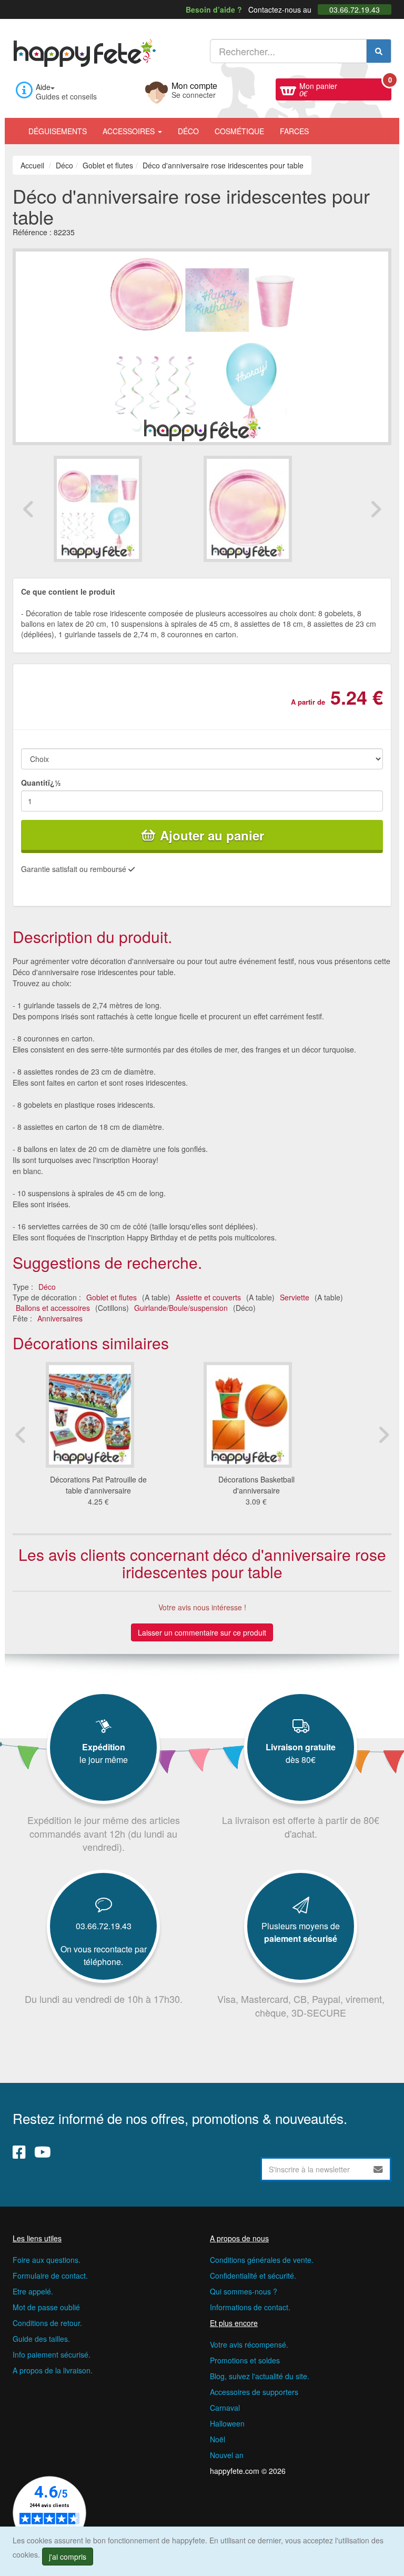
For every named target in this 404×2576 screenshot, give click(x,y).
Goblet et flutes (112, 1297)
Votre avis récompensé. (249, 2344)
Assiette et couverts (208, 1297)
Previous (28, 509)
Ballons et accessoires (53, 1308)
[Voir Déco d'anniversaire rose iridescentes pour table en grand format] (202, 346)
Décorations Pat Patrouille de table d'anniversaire (98, 1485)
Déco (188, 131)
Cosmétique (239, 131)
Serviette (295, 1297)
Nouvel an (227, 2455)
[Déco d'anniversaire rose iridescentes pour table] (127, 509)
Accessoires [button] (130, 131)
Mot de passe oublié (46, 2307)
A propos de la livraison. (53, 2370)
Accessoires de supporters (254, 2392)
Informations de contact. (250, 2307)
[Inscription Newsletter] (378, 2169)
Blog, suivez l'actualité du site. (260, 2376)
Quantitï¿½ (41, 783)
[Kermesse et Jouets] (325, 126)
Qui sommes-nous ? (244, 2291)
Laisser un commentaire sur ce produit (202, 1632)
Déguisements (58, 131)
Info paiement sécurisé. (52, 2354)
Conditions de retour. (47, 2323)
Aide (43, 87)
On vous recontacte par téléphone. (104, 1955)
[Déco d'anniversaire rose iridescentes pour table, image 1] (277, 509)
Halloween (227, 2423)
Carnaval (225, 2408)
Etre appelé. (33, 2291)
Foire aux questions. (47, 2260)
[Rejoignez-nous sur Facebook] (19, 2152)
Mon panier (345, 88)
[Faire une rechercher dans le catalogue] (379, 51)
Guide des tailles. (41, 2339)
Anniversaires (60, 1318)
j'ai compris (68, 2557)
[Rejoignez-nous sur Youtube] (43, 2152)
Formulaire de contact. (50, 2276)
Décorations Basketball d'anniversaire (256, 1485)
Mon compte (194, 89)
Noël (218, 2439)
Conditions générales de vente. (262, 2260)
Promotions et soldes (245, 2360)
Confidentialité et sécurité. (253, 2276)
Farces (294, 131)
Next (376, 509)
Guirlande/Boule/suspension (181, 1308)
